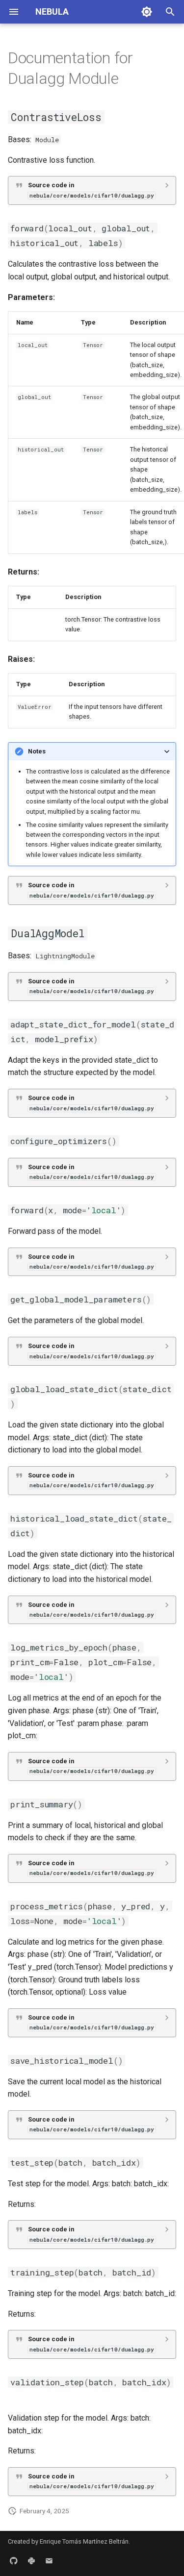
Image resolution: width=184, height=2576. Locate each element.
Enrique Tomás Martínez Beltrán (84, 2541)
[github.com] (14, 2560)
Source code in (91, 190)
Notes (37, 751)
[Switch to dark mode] (147, 12)
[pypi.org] (31, 2560)
